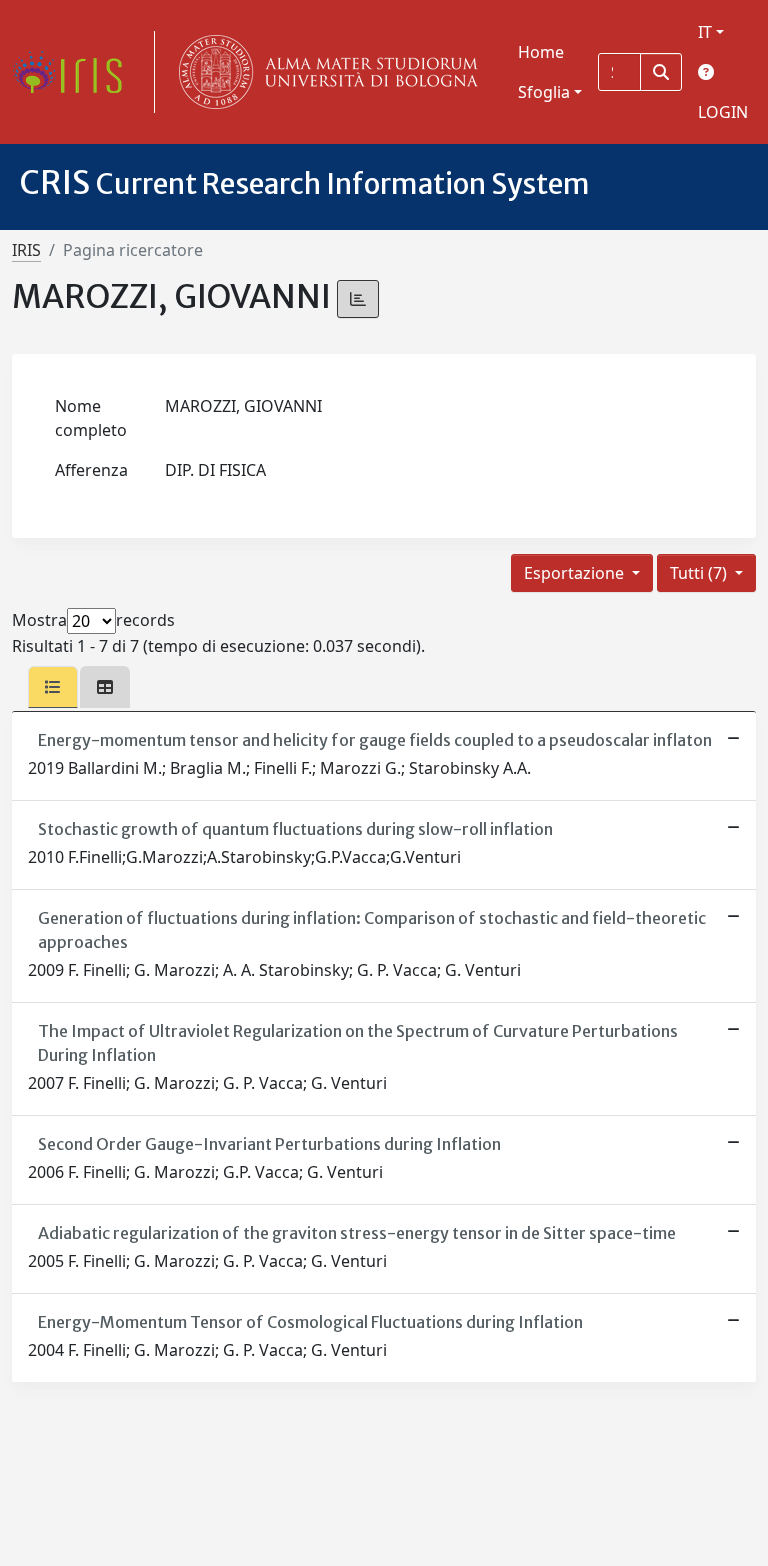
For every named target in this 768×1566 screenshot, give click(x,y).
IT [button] (705, 32)
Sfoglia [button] (544, 92)
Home (541, 52)
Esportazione (576, 573)
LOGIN (723, 112)
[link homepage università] (324, 72)
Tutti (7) (700, 573)
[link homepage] (75, 72)
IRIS (26, 250)
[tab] (53, 687)
